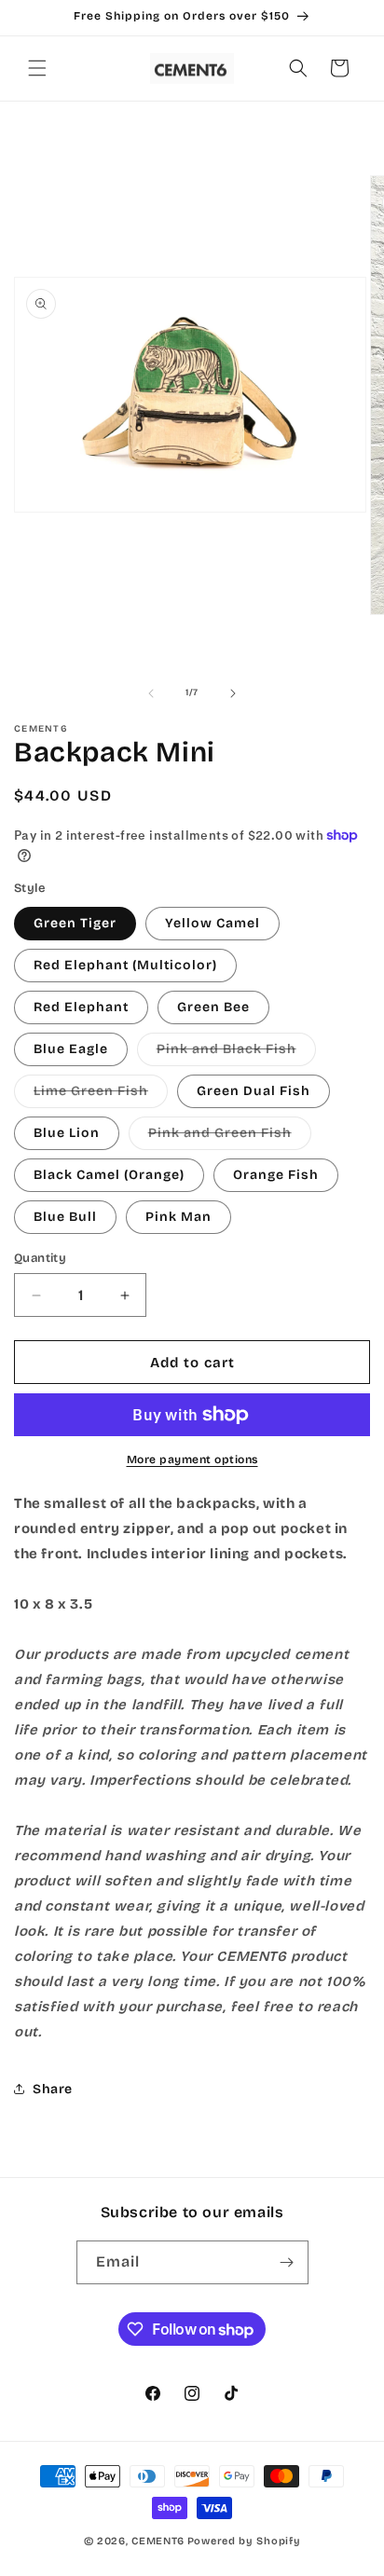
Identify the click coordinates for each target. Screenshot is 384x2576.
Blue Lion (67, 1133)
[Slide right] (233, 693)
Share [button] (53, 2089)
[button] (37, 68)
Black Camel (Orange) (109, 1175)
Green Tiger (75, 923)
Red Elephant (81, 1007)
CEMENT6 (158, 2541)
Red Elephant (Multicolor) (125, 965)
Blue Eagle (71, 1049)
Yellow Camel (213, 923)
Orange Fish (276, 1175)
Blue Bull (65, 1217)
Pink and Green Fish (230, 1137)
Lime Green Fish (101, 1095)
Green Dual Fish (254, 1091)
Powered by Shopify (244, 2541)
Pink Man (178, 1217)
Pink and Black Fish (236, 1053)
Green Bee (213, 1007)
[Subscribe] (287, 2262)
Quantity (40, 1258)
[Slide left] (151, 693)
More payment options (192, 1459)
